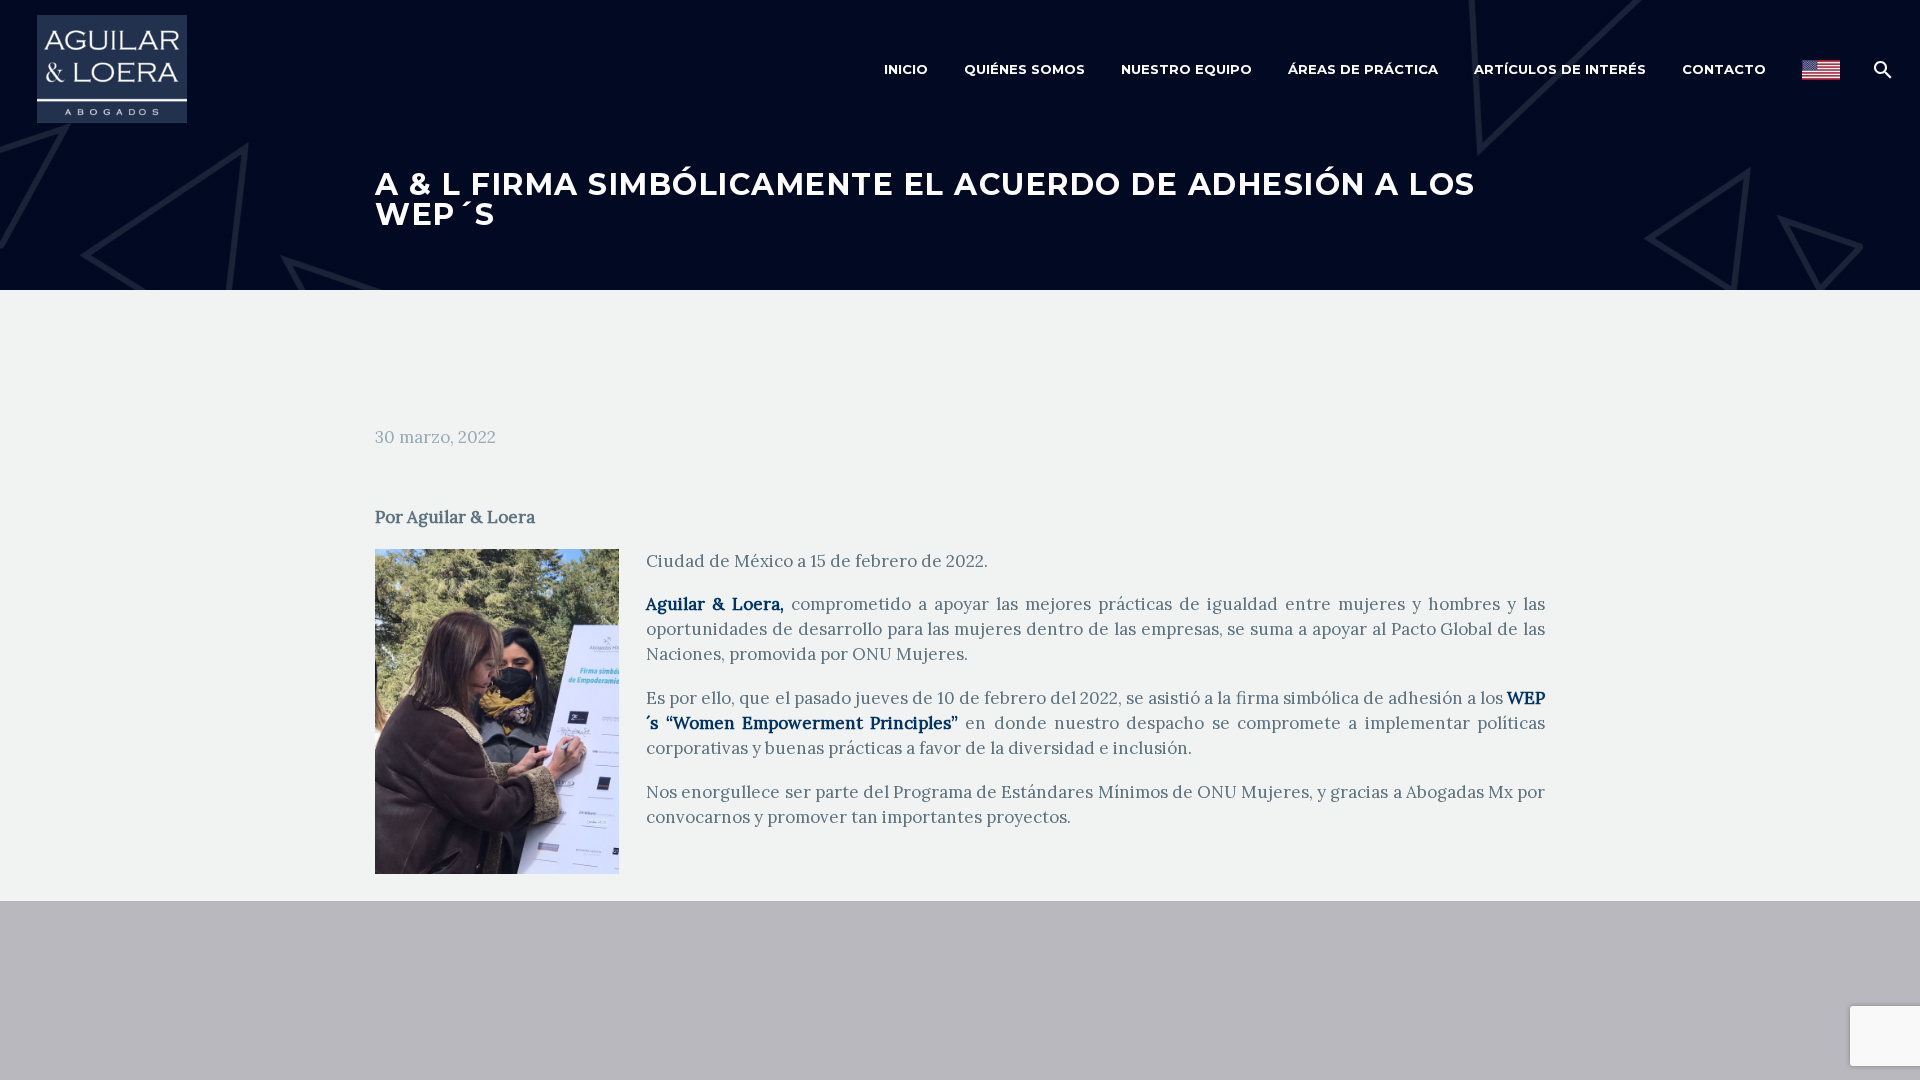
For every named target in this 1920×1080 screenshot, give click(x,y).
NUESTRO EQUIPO (1186, 69)
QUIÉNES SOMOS (1024, 69)
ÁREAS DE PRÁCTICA (1363, 69)
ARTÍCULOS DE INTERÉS (1560, 69)
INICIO (906, 69)
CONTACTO (1724, 69)
